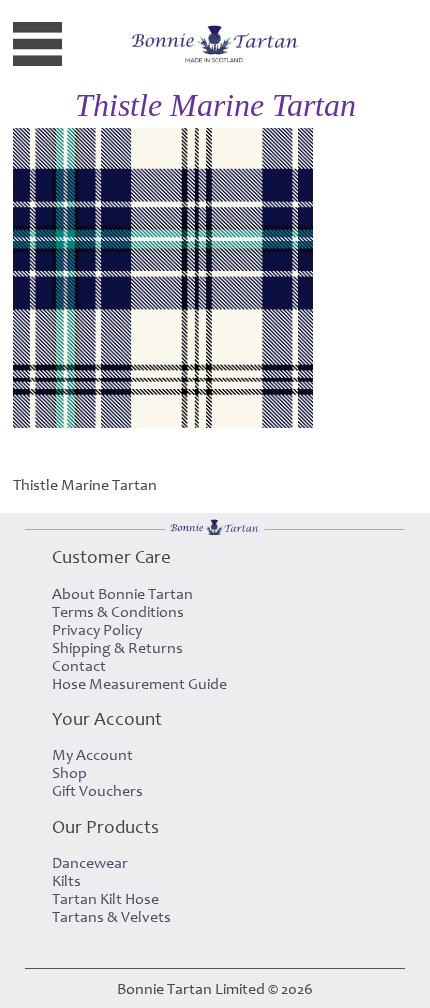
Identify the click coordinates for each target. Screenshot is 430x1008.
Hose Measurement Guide (139, 684)
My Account (92, 755)
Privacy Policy (97, 630)
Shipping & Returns (117, 648)
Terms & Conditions (118, 612)
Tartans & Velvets (111, 917)
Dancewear (90, 863)
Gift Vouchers (97, 791)
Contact (79, 666)
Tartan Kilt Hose (105, 899)
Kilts (66, 881)
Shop (69, 773)
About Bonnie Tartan (122, 594)
